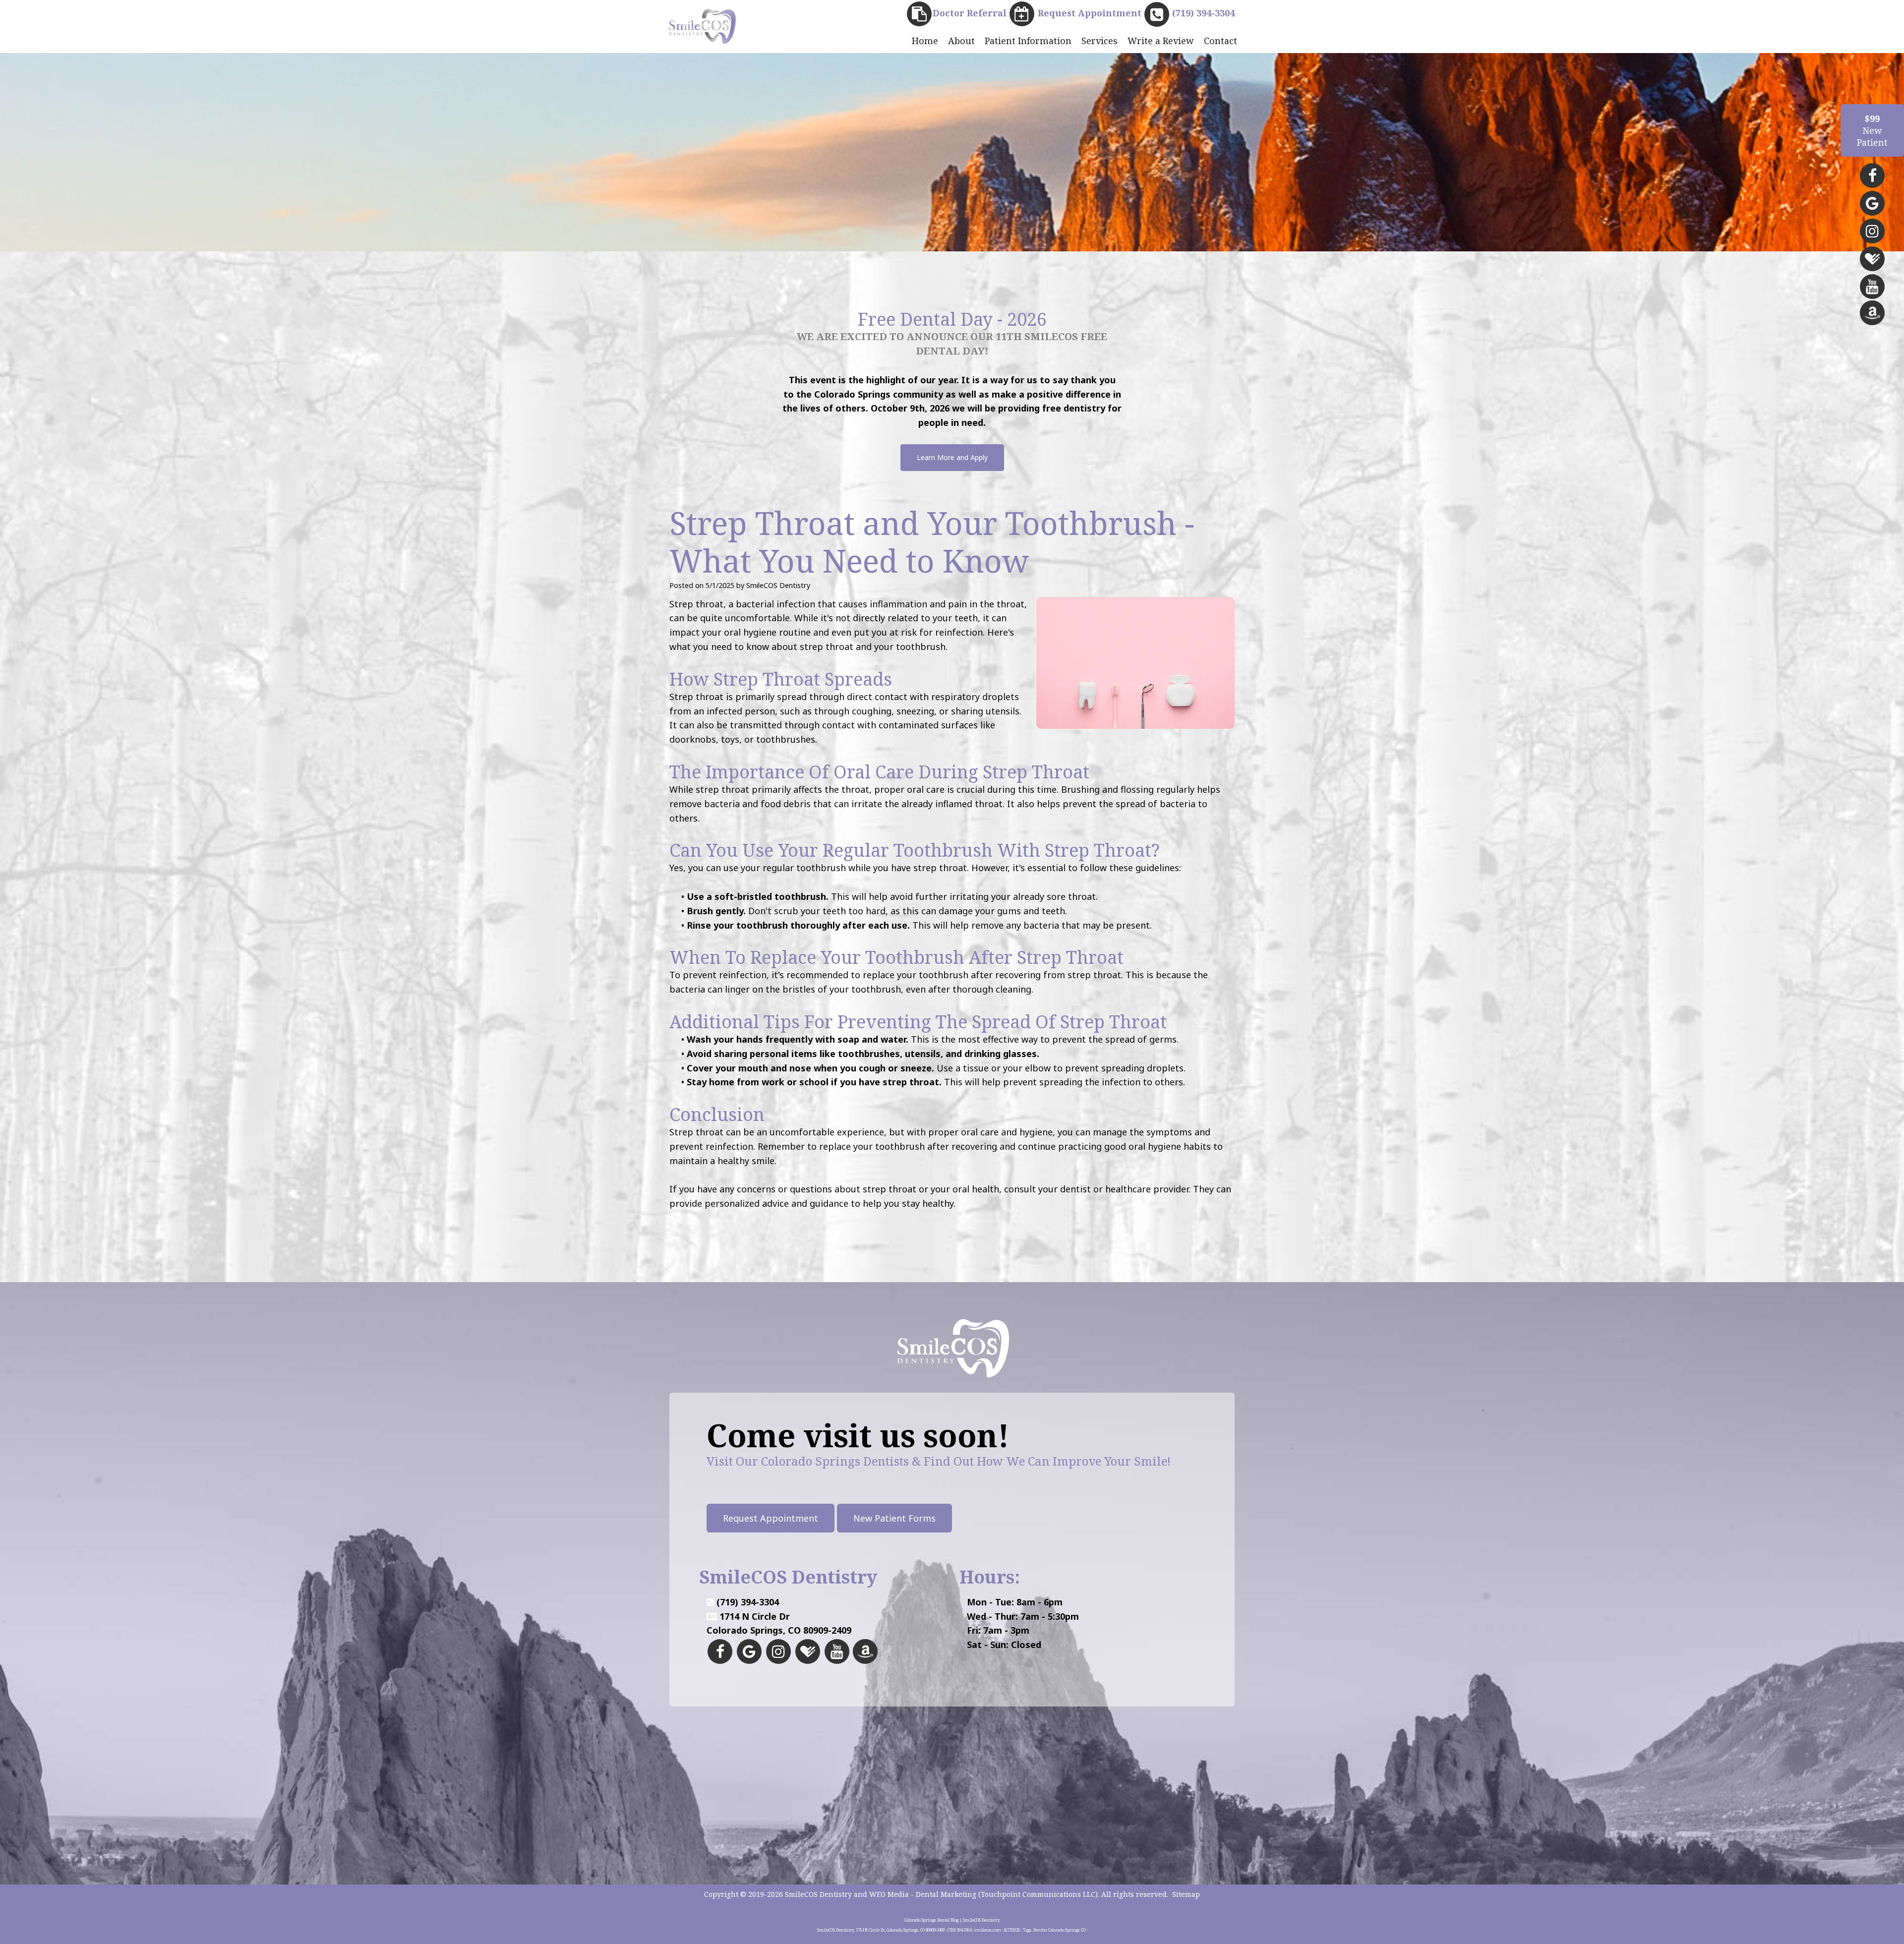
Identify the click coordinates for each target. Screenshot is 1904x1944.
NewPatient (1872, 130)
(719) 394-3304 (748, 1602)
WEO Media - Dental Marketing (923, 1894)
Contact (1220, 41)
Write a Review (1161, 41)
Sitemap (1186, 1894)
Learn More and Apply (952, 457)
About (961, 41)
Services (1100, 41)
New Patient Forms (894, 1518)
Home (925, 41)
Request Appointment (771, 1518)
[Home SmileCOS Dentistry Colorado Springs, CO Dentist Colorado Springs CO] (702, 26)
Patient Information (1028, 41)
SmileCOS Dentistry (818, 1894)
